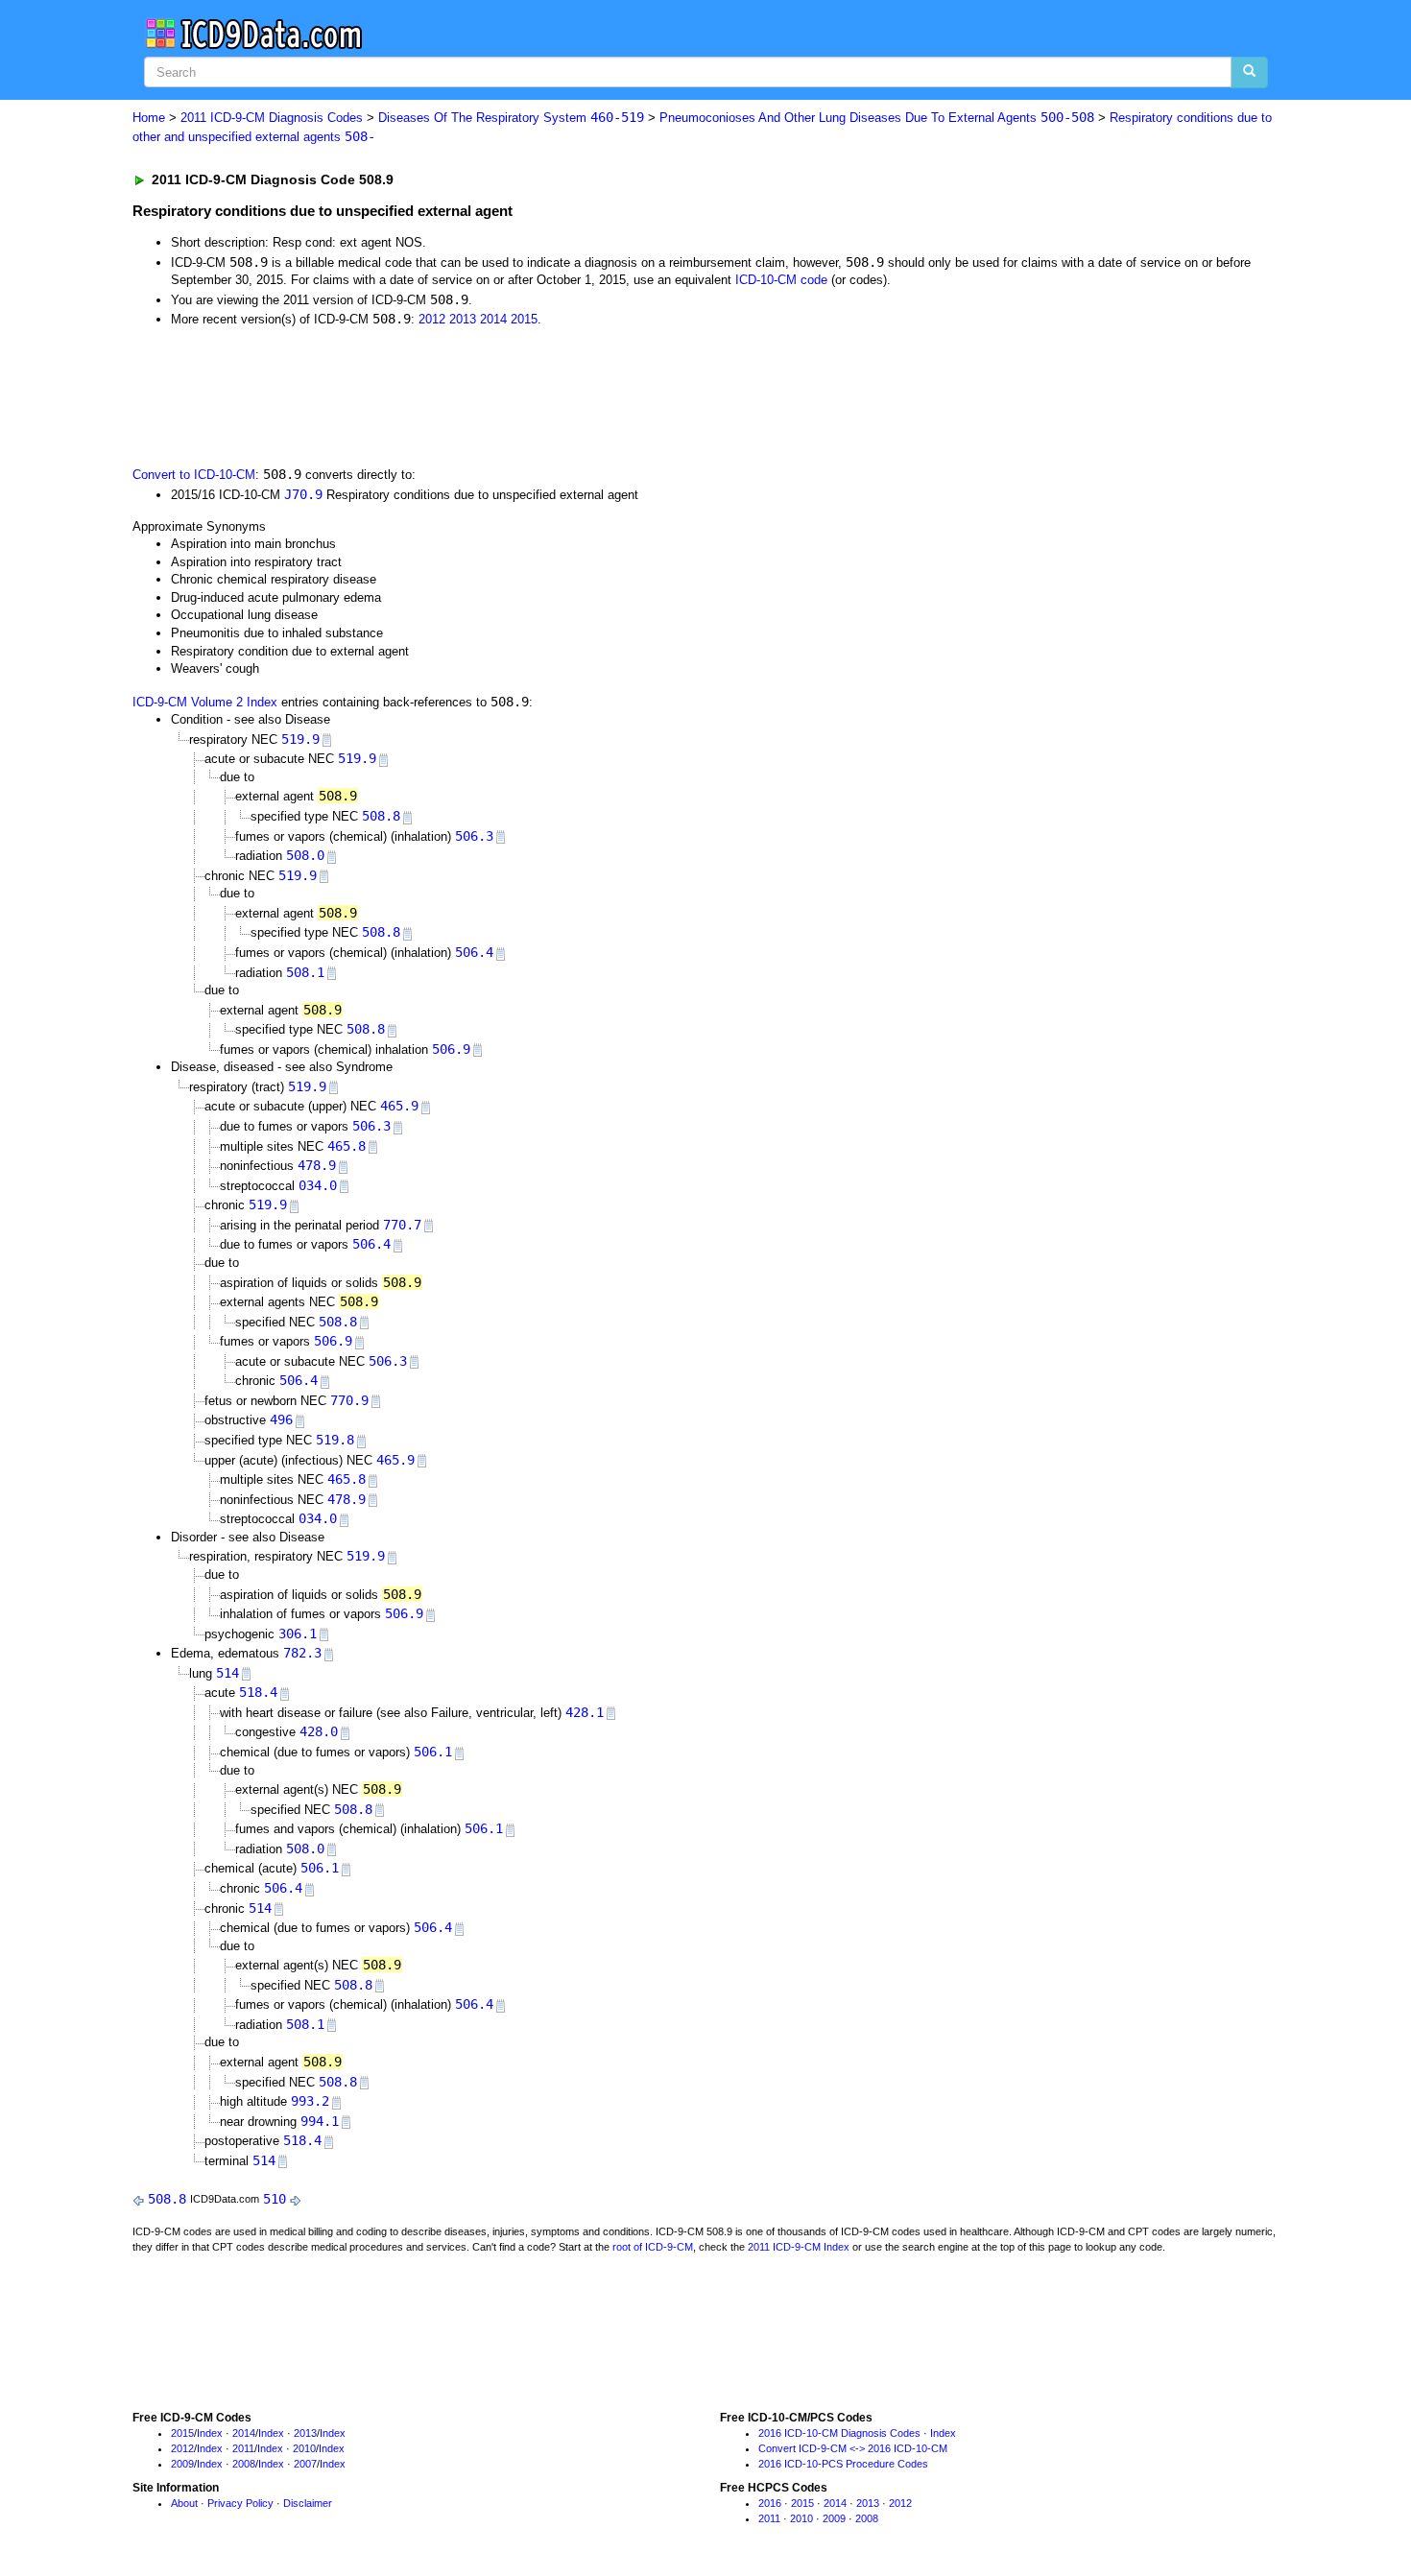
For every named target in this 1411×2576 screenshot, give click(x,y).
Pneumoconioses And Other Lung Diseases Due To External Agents (877, 118)
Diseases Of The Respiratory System (511, 118)
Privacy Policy (240, 2503)
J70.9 (303, 494)
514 (227, 1673)
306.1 (298, 1634)
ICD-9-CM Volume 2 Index (205, 702)
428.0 (319, 1731)
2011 (243, 2448)
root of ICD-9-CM (653, 2247)
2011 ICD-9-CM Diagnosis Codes (272, 118)
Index (210, 2433)
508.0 (305, 855)
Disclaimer (308, 2503)
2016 (770, 2503)
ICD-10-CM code (781, 280)
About (184, 2503)
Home (149, 118)
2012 (432, 319)
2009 (182, 2464)
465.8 (347, 1146)
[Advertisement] (475, 395)
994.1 (320, 2121)
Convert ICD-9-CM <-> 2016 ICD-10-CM (853, 2448)
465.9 (399, 1106)
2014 (493, 319)
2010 (304, 2448)
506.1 (433, 1752)
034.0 (318, 1185)
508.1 (305, 972)
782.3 (302, 1653)
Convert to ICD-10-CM (194, 475)
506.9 (451, 1049)
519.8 (335, 1440)
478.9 (317, 1165)
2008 (244, 2464)
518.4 (258, 1692)
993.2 (310, 2101)
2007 (305, 2464)
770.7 (402, 1225)
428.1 (585, 1712)
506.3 (474, 836)
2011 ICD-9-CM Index (799, 2247)
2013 (463, 319)
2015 (524, 319)
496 (281, 1419)
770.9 (349, 1400)
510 (275, 2199)
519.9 (300, 739)
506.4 (474, 952)
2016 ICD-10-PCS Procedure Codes (843, 2464)
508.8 (381, 816)
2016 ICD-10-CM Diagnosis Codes (839, 2433)
